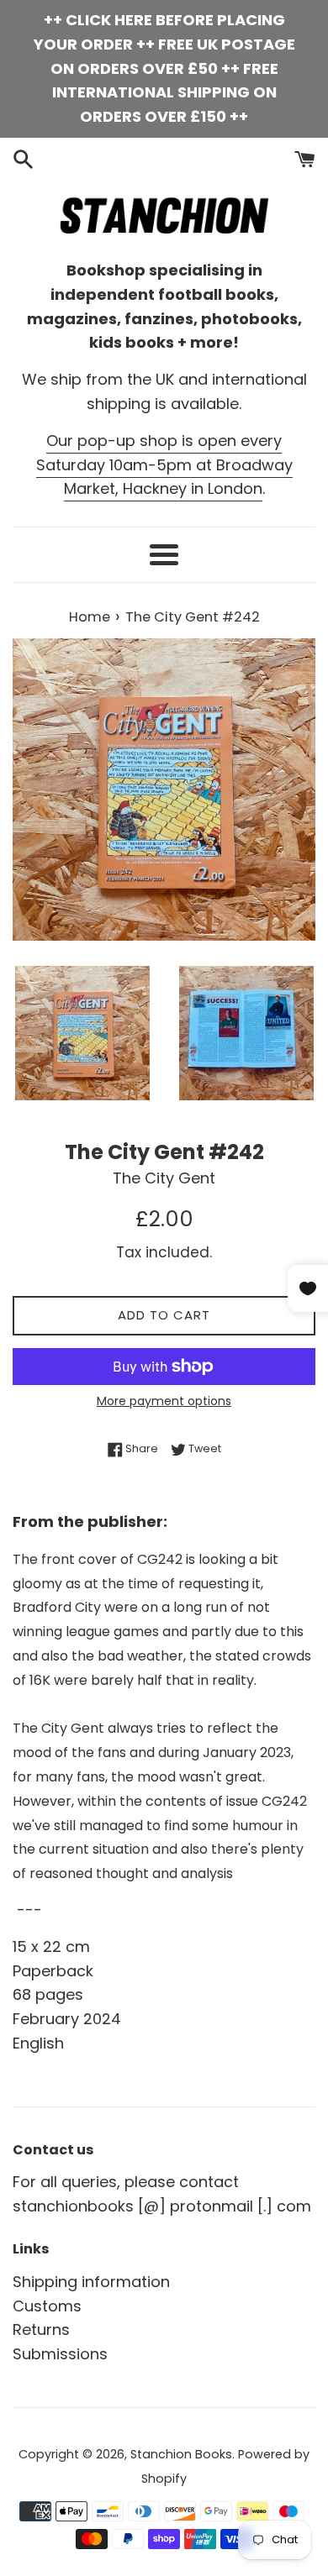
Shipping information (91, 2282)
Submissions (60, 2354)
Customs (47, 2306)
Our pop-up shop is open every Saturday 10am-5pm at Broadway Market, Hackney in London (164, 465)
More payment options (164, 1401)
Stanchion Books (181, 2454)
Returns (41, 2329)
